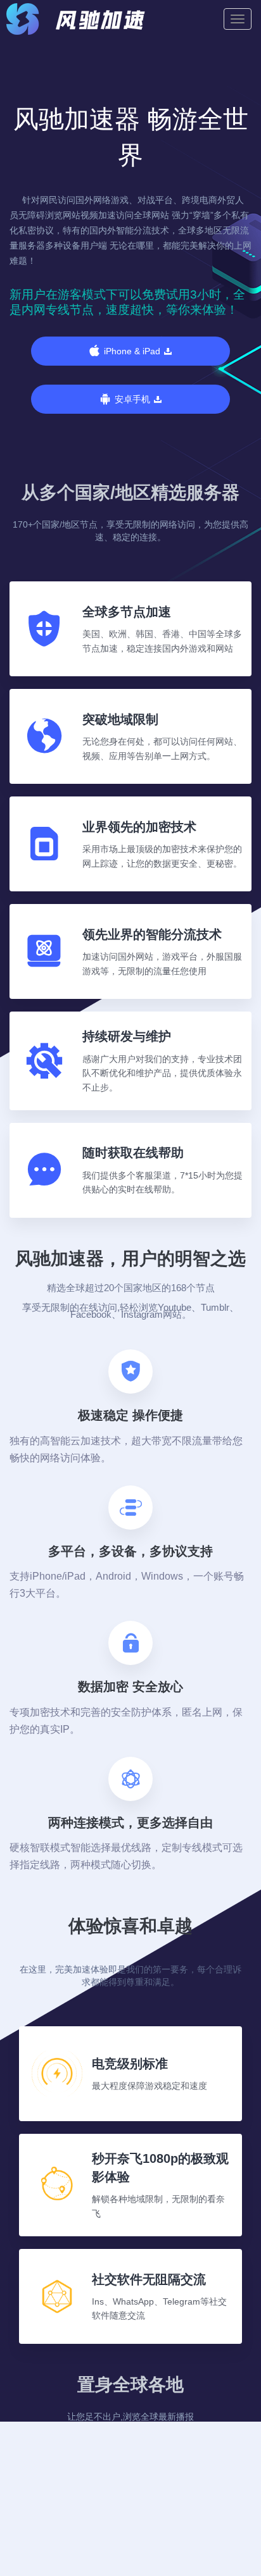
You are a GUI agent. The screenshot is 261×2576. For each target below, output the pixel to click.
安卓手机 (132, 399)
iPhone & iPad (132, 351)
